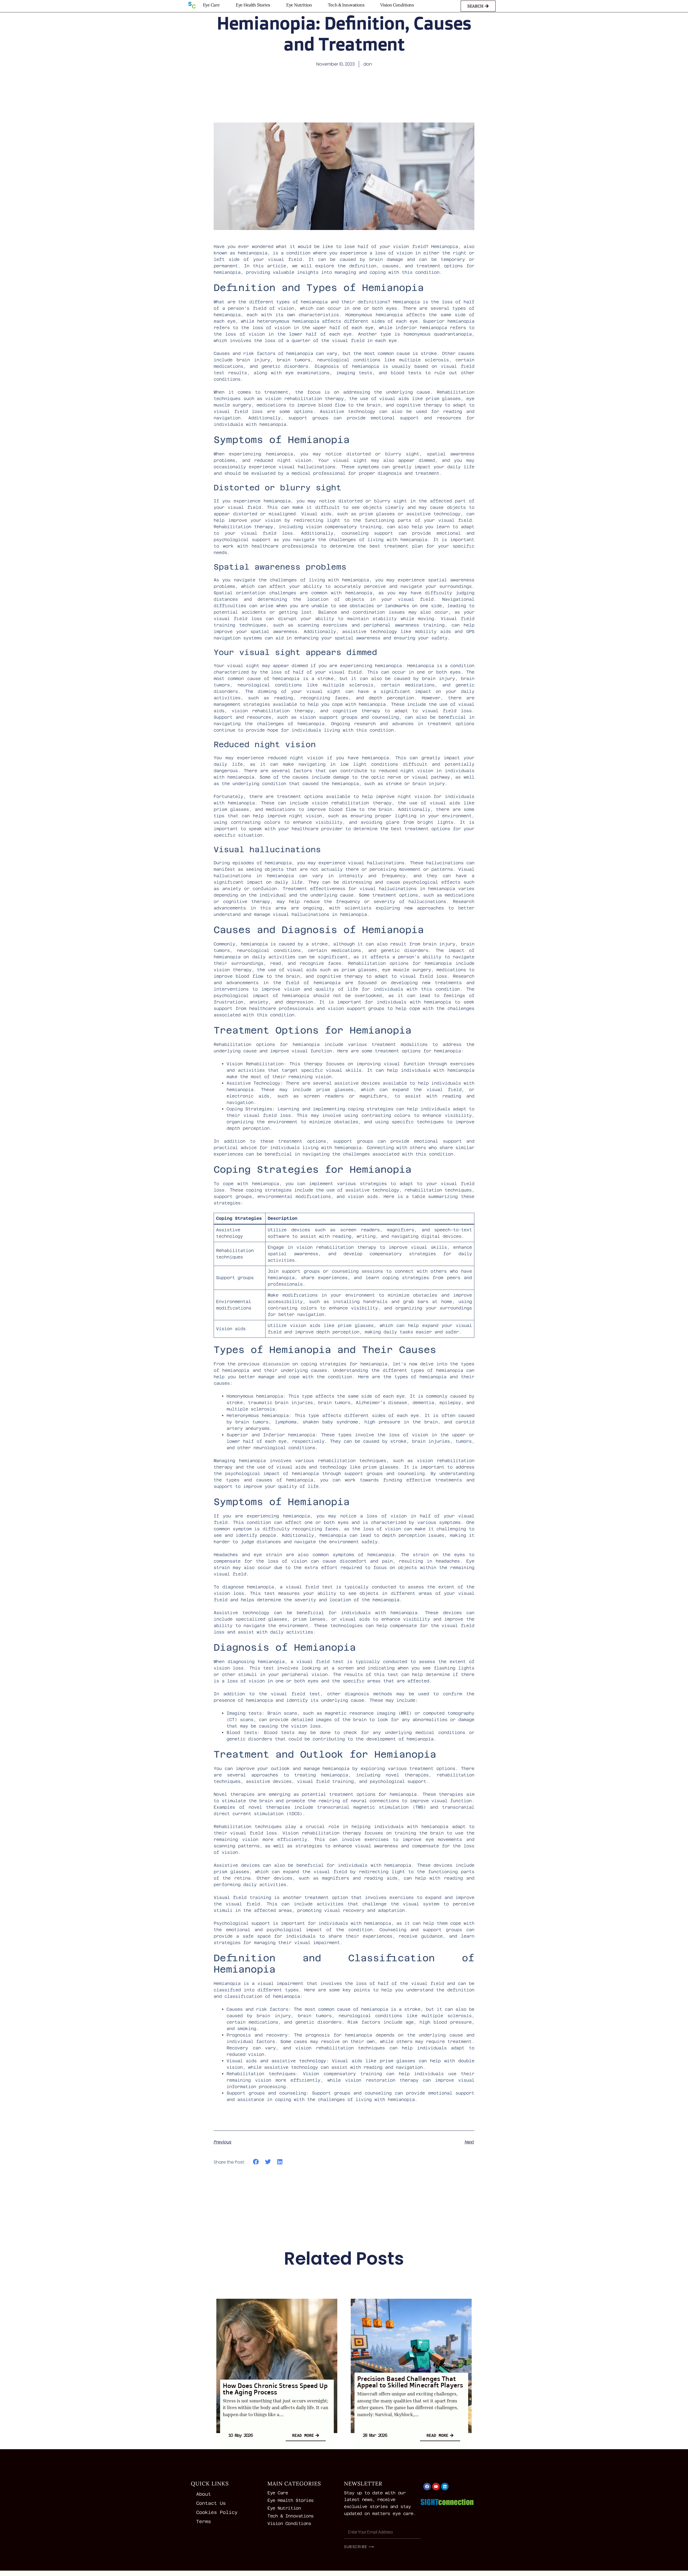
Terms (204, 2521)
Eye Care (211, 5)
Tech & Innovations (346, 5)
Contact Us (211, 2503)
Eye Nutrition (299, 5)
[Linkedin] (445, 2487)
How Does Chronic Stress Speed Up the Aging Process (275, 2389)
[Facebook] (427, 2487)
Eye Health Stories (253, 5)
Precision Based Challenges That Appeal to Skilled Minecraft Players (410, 2382)
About (204, 2494)
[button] (256, 2162)
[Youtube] (436, 2487)
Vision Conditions (397, 5)
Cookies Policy (217, 2512)
